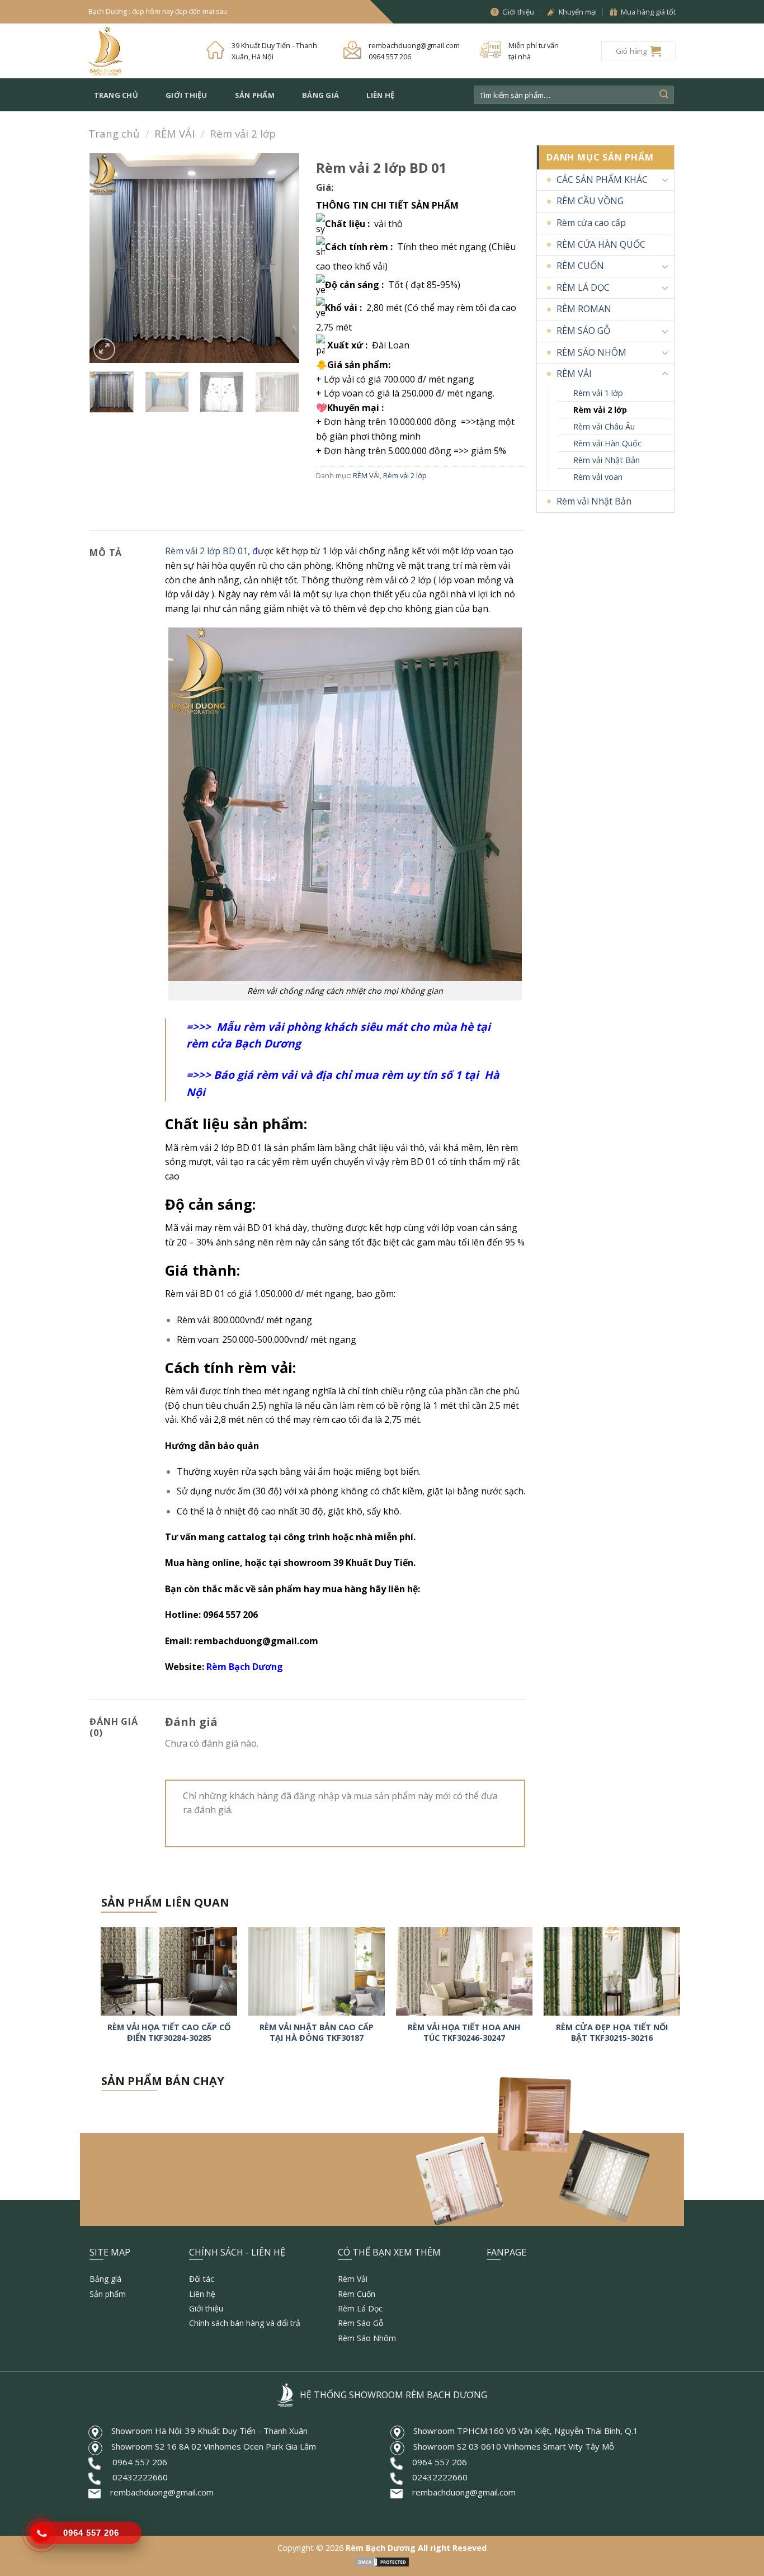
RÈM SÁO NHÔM (591, 352)
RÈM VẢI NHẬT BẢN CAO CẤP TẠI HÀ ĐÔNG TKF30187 (317, 2033)
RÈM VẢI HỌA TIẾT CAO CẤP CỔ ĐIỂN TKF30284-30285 (169, 2033)
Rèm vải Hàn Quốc (607, 443)
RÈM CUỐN (580, 266)
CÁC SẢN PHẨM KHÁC (602, 180)
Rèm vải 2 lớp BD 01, (207, 551)
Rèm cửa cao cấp (591, 223)
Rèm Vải (353, 2279)
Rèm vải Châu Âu (604, 426)
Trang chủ (116, 95)
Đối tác (202, 2279)
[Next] (281, 258)
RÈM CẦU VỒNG (590, 201)
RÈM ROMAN (584, 309)
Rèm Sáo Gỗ (360, 2323)
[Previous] (108, 258)
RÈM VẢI (175, 133)
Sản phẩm (255, 95)
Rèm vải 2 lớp (243, 133)
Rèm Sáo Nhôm (367, 2338)
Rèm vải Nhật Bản (607, 460)
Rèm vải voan (598, 477)
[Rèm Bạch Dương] (139, 51)
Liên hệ (380, 95)
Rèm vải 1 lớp (598, 393)
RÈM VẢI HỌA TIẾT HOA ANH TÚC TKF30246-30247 (464, 2033)
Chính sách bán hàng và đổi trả (245, 2323)
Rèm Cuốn (357, 2294)
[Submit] (664, 95)
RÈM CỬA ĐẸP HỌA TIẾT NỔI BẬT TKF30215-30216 (612, 2033)
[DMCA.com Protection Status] (382, 2561)
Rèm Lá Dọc (360, 2308)
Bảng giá (320, 95)
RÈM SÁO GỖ (583, 331)
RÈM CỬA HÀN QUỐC (601, 244)
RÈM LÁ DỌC (583, 287)
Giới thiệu (187, 95)
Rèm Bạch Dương (244, 1667)
